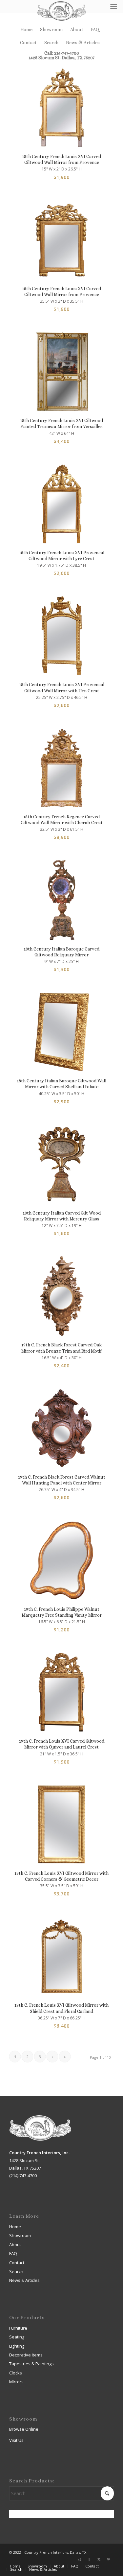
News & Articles (83, 43)
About (77, 29)
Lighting (17, 2346)
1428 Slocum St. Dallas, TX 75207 (61, 58)
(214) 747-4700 (23, 2176)
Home (26, 29)
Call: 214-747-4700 (62, 53)
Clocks (16, 2373)
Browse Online (24, 2429)
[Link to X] (99, 2559)
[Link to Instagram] (79, 2559)
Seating (17, 2337)
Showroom (51, 29)
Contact (28, 43)
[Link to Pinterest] (109, 2559)
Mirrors (16, 2382)
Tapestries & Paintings (31, 2364)
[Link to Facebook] (89, 2559)
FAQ (95, 29)
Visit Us (16, 2440)
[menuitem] (27, 29)
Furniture (18, 2328)
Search (51, 43)
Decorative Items (26, 2355)
